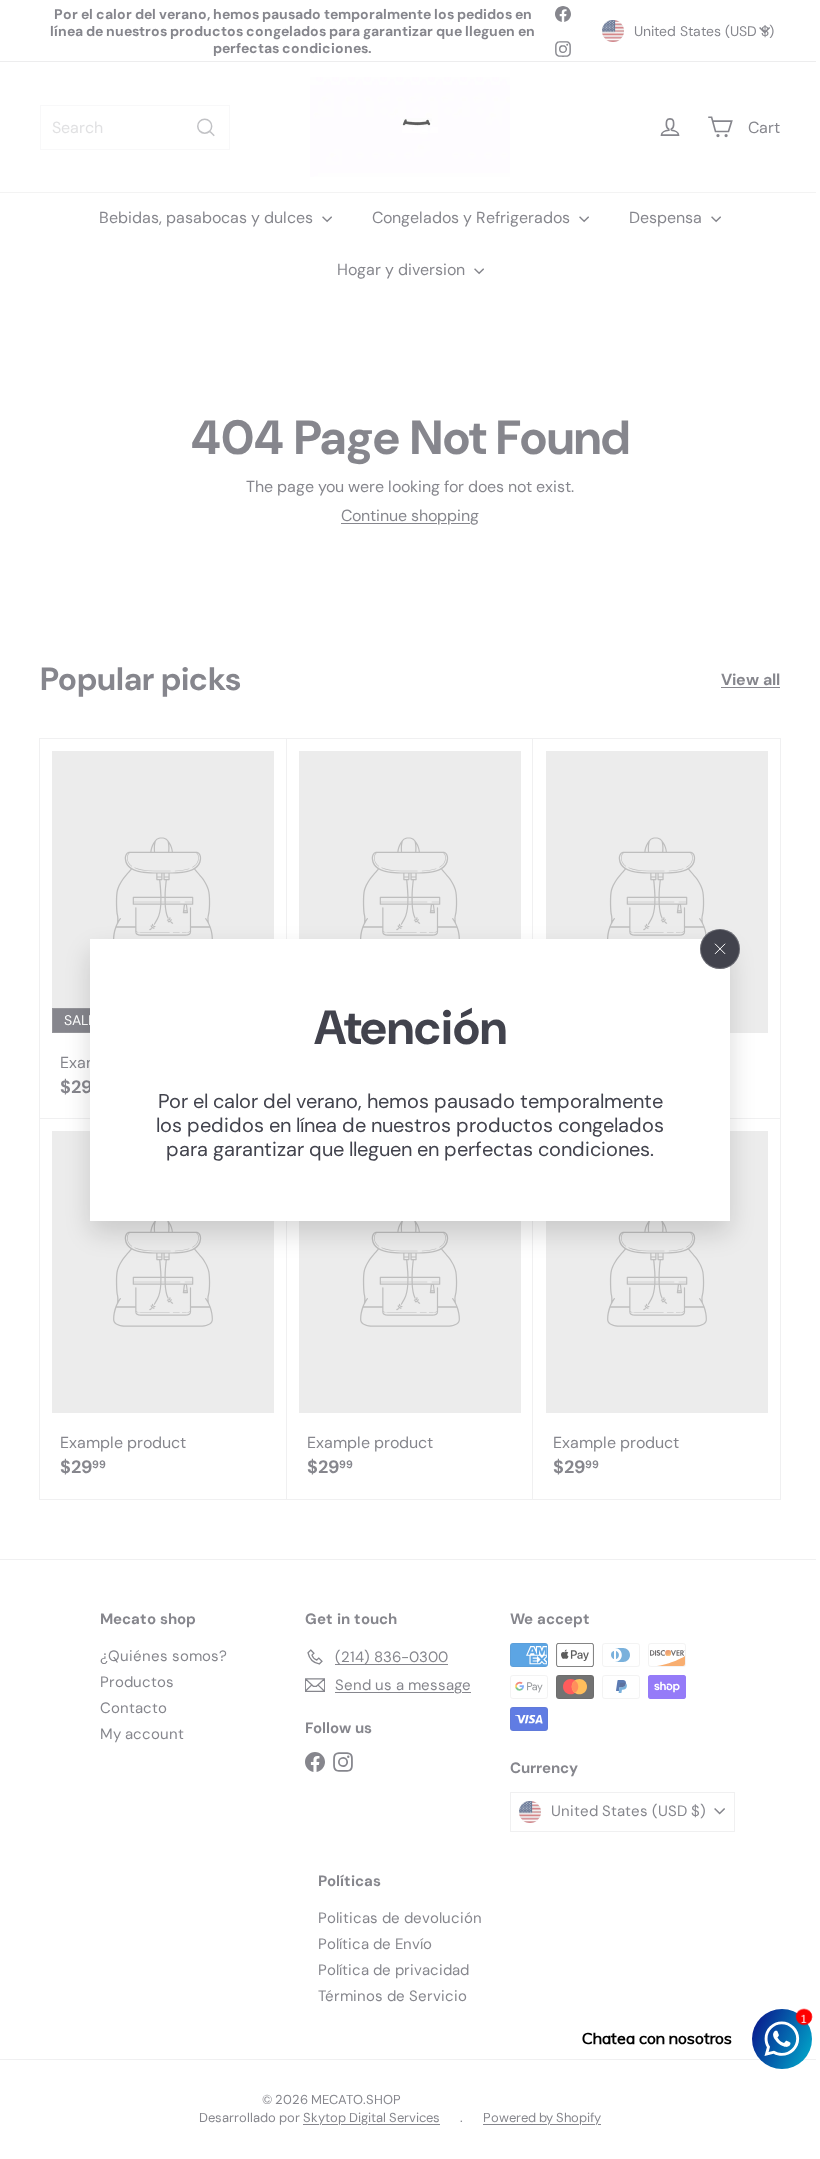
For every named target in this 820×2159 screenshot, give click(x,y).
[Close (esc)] (713, 949)
